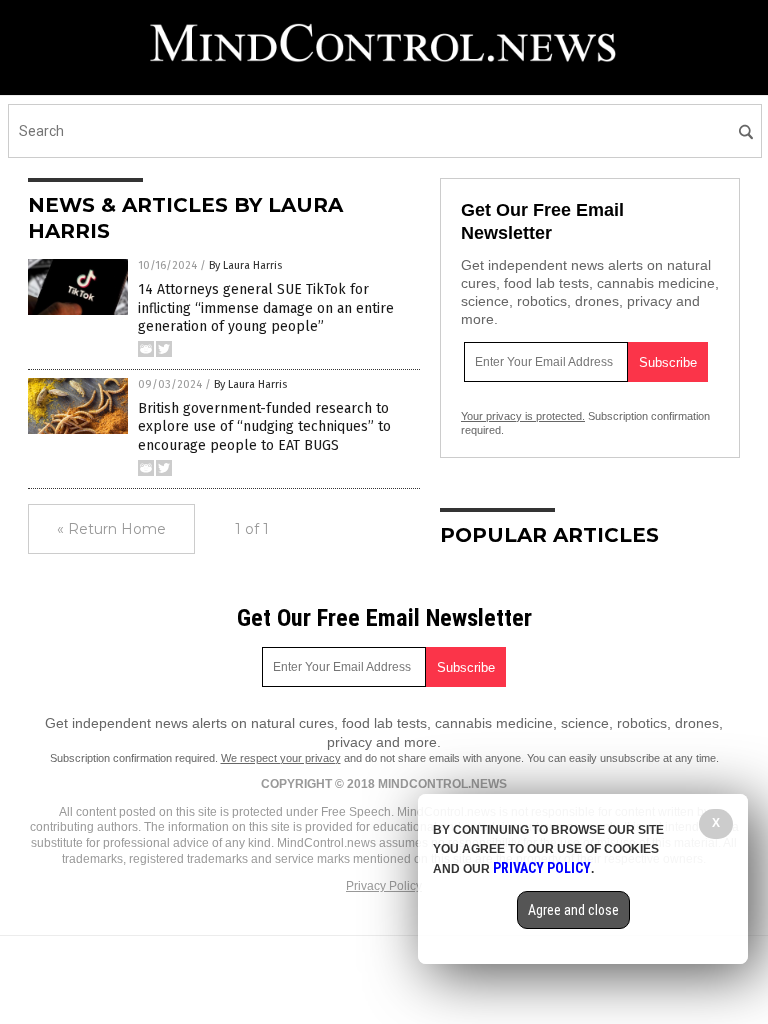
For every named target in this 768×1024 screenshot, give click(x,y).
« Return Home (111, 529)
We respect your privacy (281, 758)
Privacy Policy (384, 886)
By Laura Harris (245, 265)
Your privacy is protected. (523, 416)
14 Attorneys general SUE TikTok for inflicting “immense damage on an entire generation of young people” (266, 307)
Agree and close (573, 910)
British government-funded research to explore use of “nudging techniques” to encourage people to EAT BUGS (264, 426)
